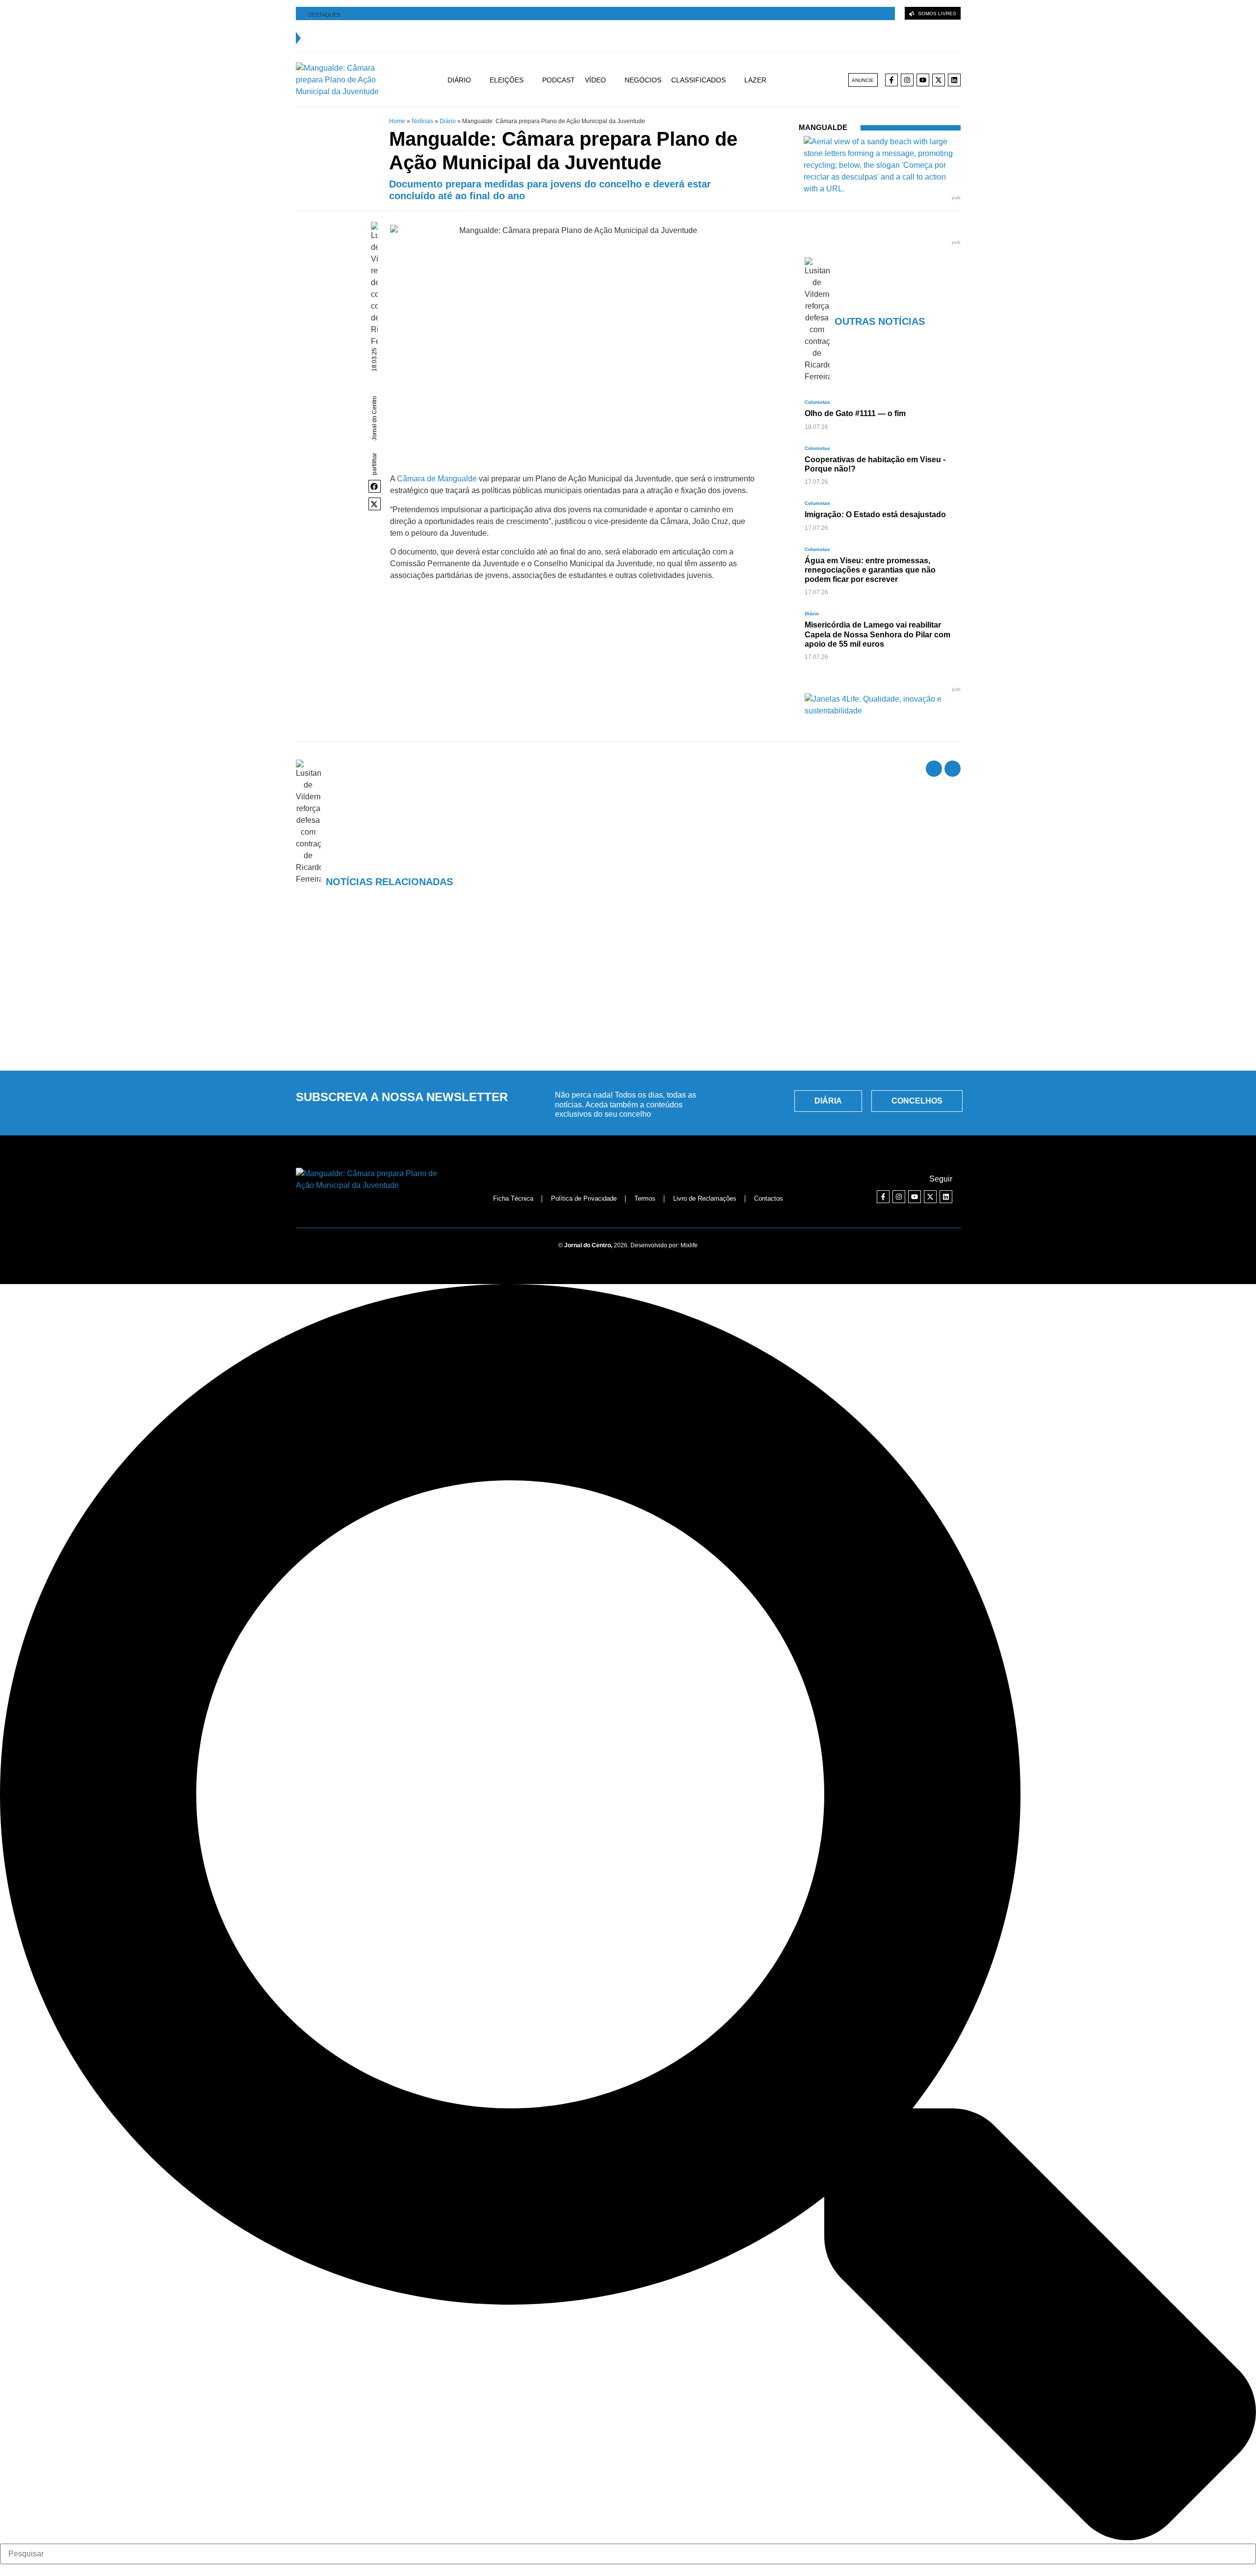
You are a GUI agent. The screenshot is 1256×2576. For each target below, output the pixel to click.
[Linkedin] (954, 80)
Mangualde (823, 127)
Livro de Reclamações (705, 1198)
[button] (375, 486)
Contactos (769, 1198)
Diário (448, 121)
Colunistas (817, 402)
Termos (645, 1198)
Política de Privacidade (584, 1198)
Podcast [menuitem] (559, 80)
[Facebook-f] (891, 80)
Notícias (422, 121)
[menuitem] (469, 80)
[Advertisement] (628, 989)
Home (397, 121)
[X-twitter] (939, 80)
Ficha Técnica (513, 1198)
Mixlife (689, 1245)
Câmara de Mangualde (437, 479)
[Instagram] (907, 80)
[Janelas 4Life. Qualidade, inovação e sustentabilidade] (883, 711)
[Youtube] (923, 80)
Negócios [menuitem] (643, 80)
